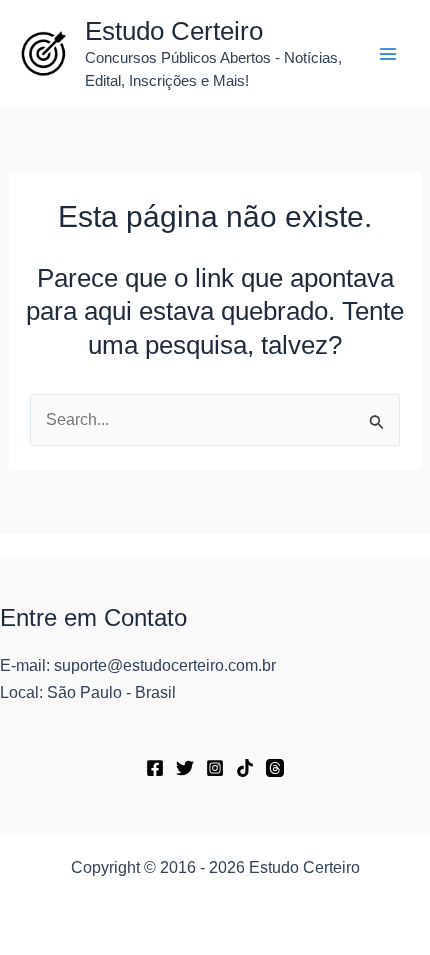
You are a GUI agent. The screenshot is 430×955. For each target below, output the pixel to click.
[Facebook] (155, 768)
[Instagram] (215, 768)
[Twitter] (185, 768)
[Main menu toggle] (388, 54)
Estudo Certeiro (174, 31)
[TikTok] (245, 768)
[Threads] (275, 768)
